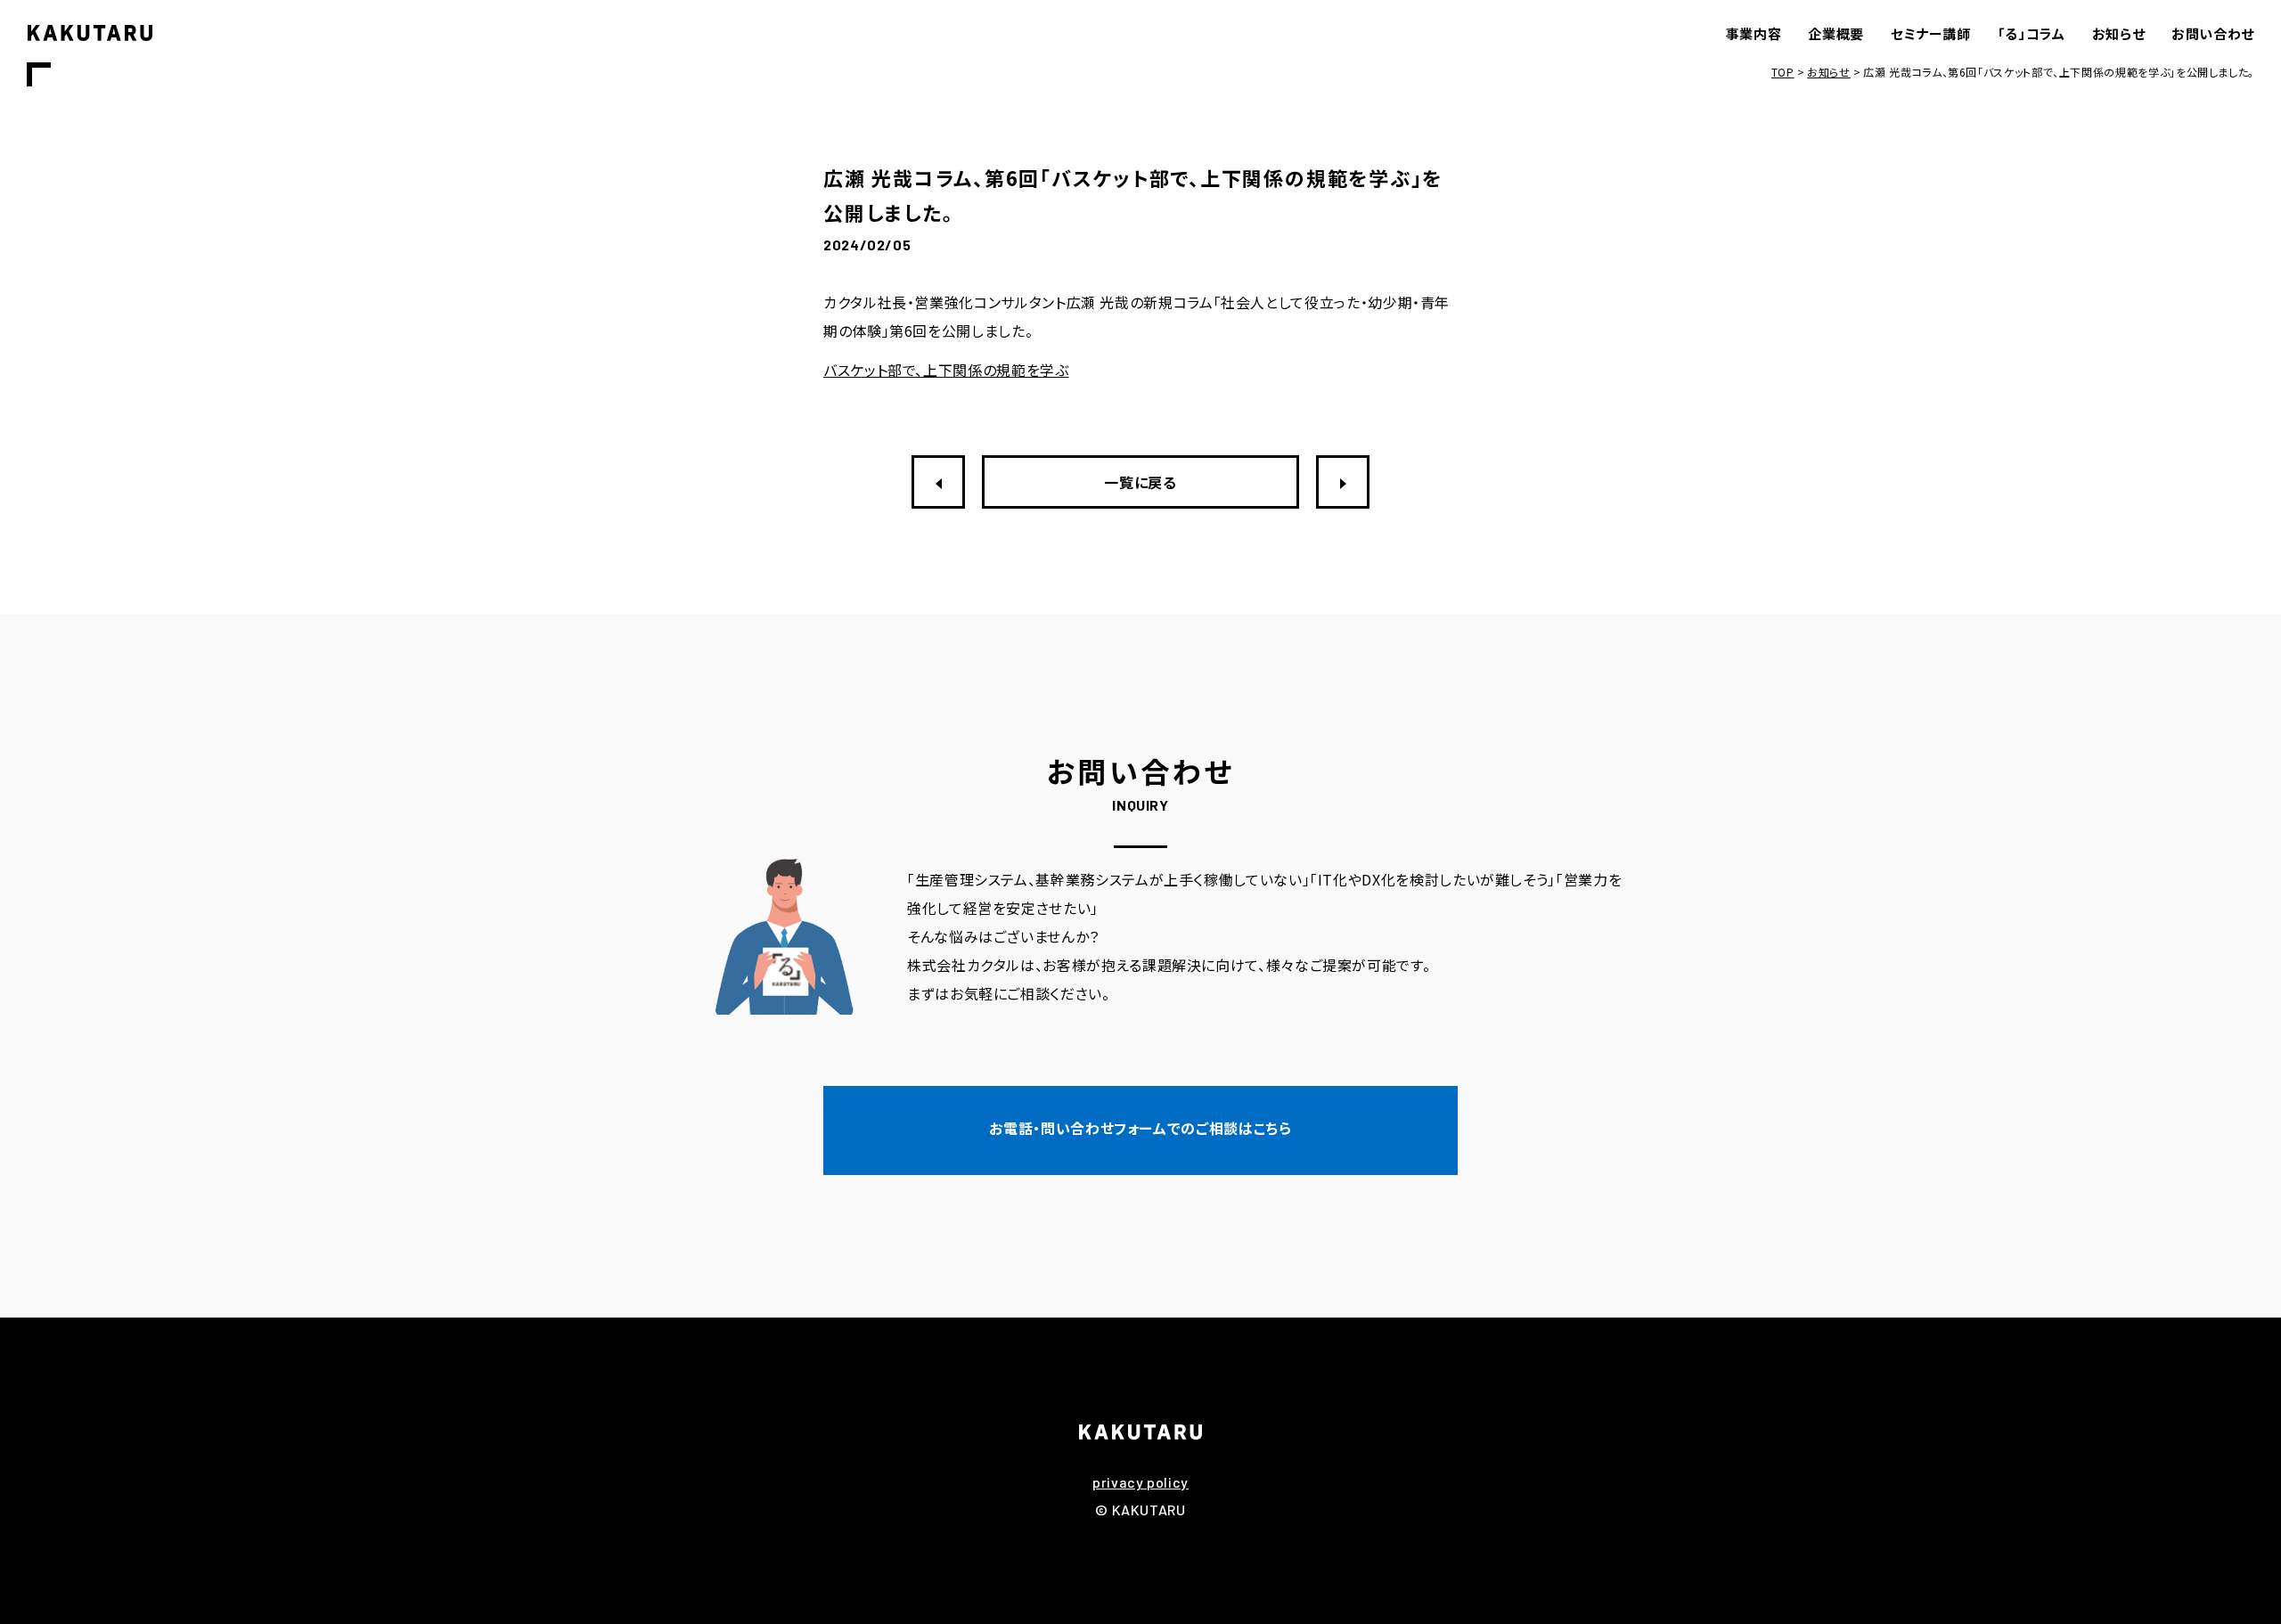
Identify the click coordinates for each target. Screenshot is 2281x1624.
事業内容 (1754, 33)
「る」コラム (2032, 33)
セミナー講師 (1931, 33)
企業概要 (1836, 33)
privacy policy (1140, 1482)
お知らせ (2119, 33)
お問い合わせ (2213, 33)
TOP (1783, 72)
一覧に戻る (1140, 482)
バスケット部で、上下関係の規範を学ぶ (946, 370)
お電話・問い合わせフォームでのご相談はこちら (1140, 1128)
